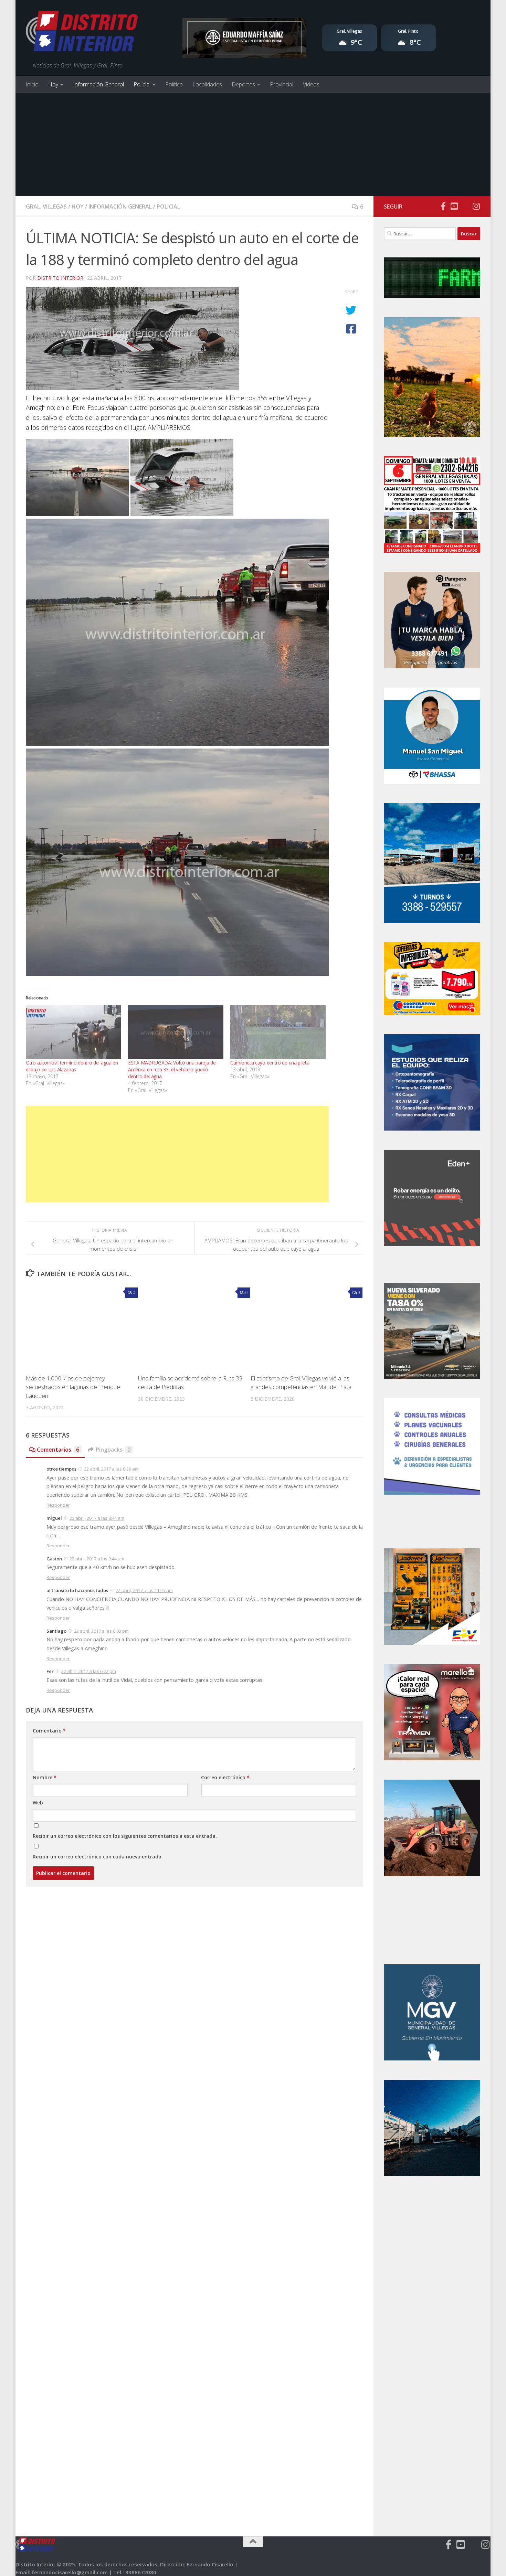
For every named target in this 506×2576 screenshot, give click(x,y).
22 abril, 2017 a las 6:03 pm (101, 1631)
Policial (142, 84)
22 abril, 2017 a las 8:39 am (111, 1469)
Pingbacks (113, 1450)
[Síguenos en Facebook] (443, 206)
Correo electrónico (225, 1777)
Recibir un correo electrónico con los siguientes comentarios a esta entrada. (125, 1836)
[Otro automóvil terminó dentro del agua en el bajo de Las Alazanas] (73, 1032)
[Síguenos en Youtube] (454, 206)
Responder (58, 1505)
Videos (311, 84)
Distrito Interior (60, 278)
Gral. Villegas (46, 206)
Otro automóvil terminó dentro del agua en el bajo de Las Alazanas (72, 1066)
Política (174, 84)
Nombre (45, 1777)
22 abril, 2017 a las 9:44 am (97, 1559)
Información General (98, 84)
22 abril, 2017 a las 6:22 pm (89, 1671)
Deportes (243, 84)
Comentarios (58, 1450)
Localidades (207, 84)
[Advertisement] (253, 145)
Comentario (49, 1731)
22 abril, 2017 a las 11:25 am (144, 1590)
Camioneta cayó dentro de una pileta (270, 1063)
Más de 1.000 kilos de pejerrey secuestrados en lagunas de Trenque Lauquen (73, 1387)
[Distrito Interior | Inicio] (82, 33)
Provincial (282, 84)
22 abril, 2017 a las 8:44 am (97, 1518)
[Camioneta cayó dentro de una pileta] (278, 1032)
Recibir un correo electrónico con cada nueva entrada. (98, 1857)
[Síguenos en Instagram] (476, 206)
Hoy (53, 84)
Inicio (32, 84)
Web (38, 1803)
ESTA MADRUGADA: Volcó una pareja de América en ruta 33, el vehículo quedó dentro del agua (172, 1069)
